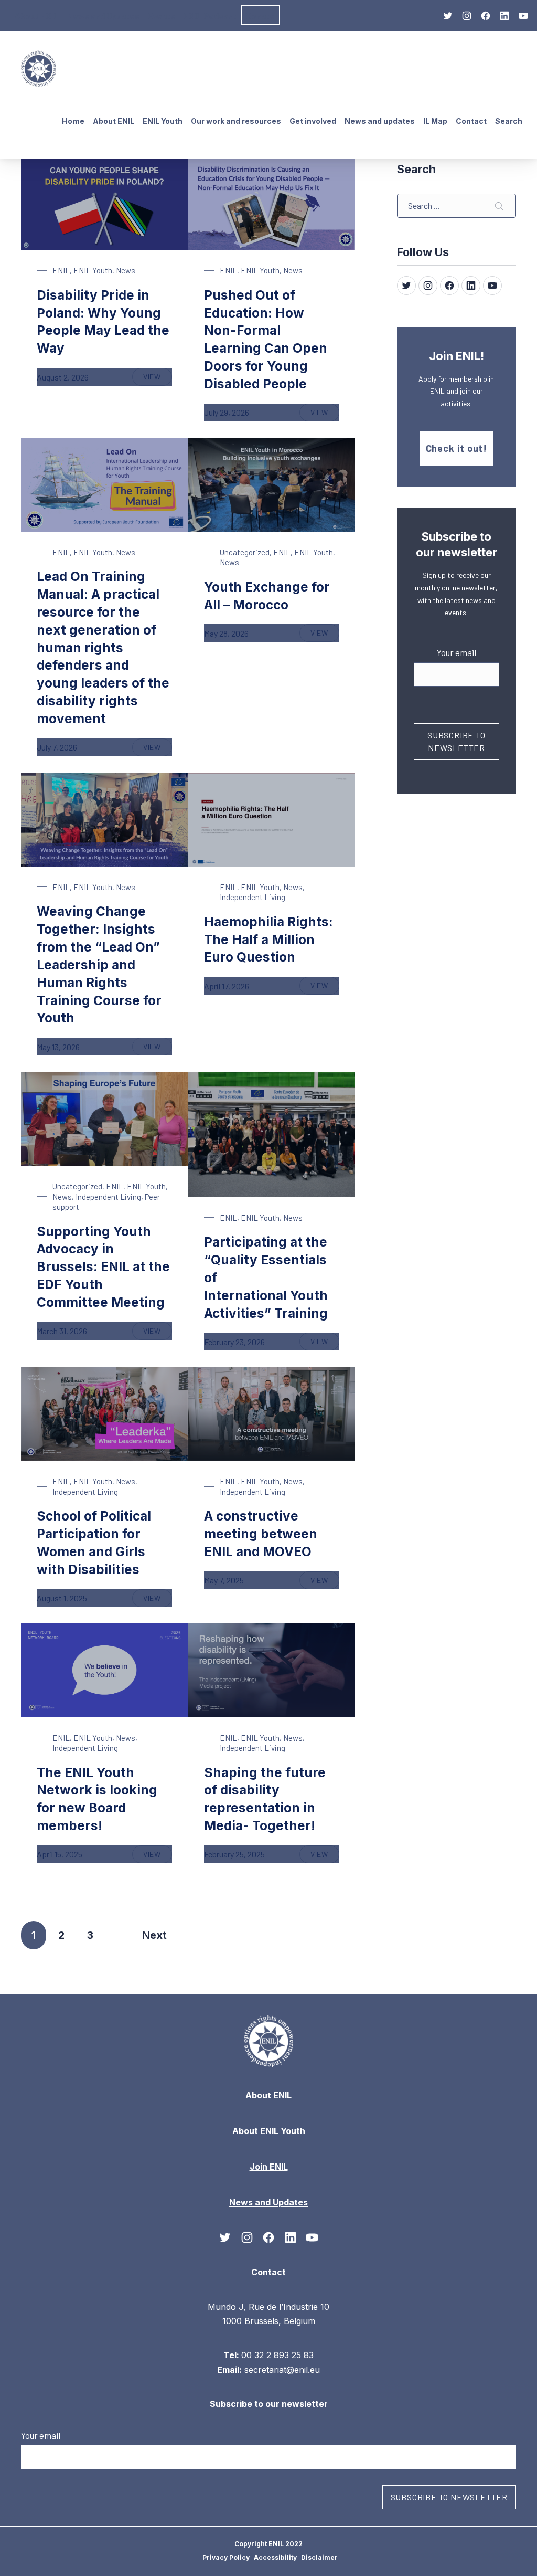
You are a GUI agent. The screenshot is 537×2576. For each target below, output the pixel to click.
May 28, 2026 (226, 633)
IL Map (435, 121)
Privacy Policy (226, 2557)
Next (154, 1935)
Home (73, 121)
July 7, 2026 (57, 747)
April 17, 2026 (227, 986)
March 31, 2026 (62, 1331)
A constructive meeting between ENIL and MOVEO (261, 1534)
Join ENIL (269, 2167)
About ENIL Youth (269, 2131)
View (158, 379)
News (126, 270)
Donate (260, 15)
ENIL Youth (93, 270)
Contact (471, 121)
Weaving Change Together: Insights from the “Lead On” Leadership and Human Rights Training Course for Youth (99, 965)
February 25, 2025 (234, 1854)
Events (162, 15)
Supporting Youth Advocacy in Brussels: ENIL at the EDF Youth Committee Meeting (103, 1267)
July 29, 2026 (227, 412)
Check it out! (457, 448)
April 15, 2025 (60, 1854)
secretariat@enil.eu (282, 2370)
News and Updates (103, 15)
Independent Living (253, 897)
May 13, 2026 (58, 1047)
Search (509, 121)
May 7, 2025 (224, 1580)
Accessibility (275, 2557)
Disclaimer (319, 2557)
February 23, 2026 (234, 1342)
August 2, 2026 (63, 377)
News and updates (380, 121)
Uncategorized (245, 552)
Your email (457, 652)
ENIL (61, 270)
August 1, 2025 (62, 1598)
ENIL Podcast (210, 15)
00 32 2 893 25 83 (277, 2355)
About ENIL (37, 15)
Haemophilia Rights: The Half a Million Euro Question (268, 940)
